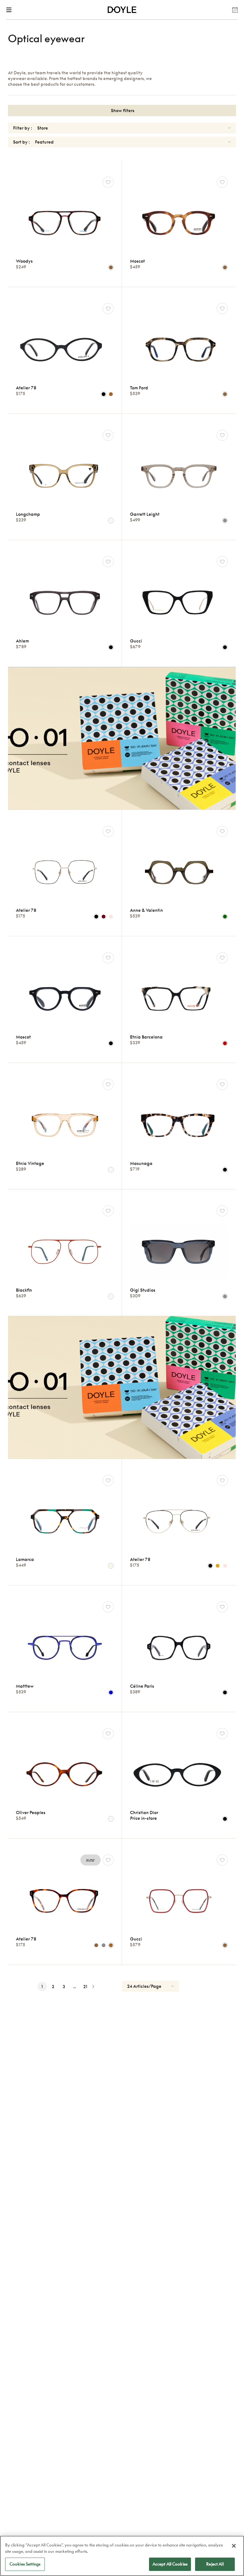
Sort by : (21, 142)
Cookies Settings (25, 2564)
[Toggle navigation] (10, 10)
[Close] (234, 2546)
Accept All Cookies (170, 2564)
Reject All (215, 2564)
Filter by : (23, 128)
